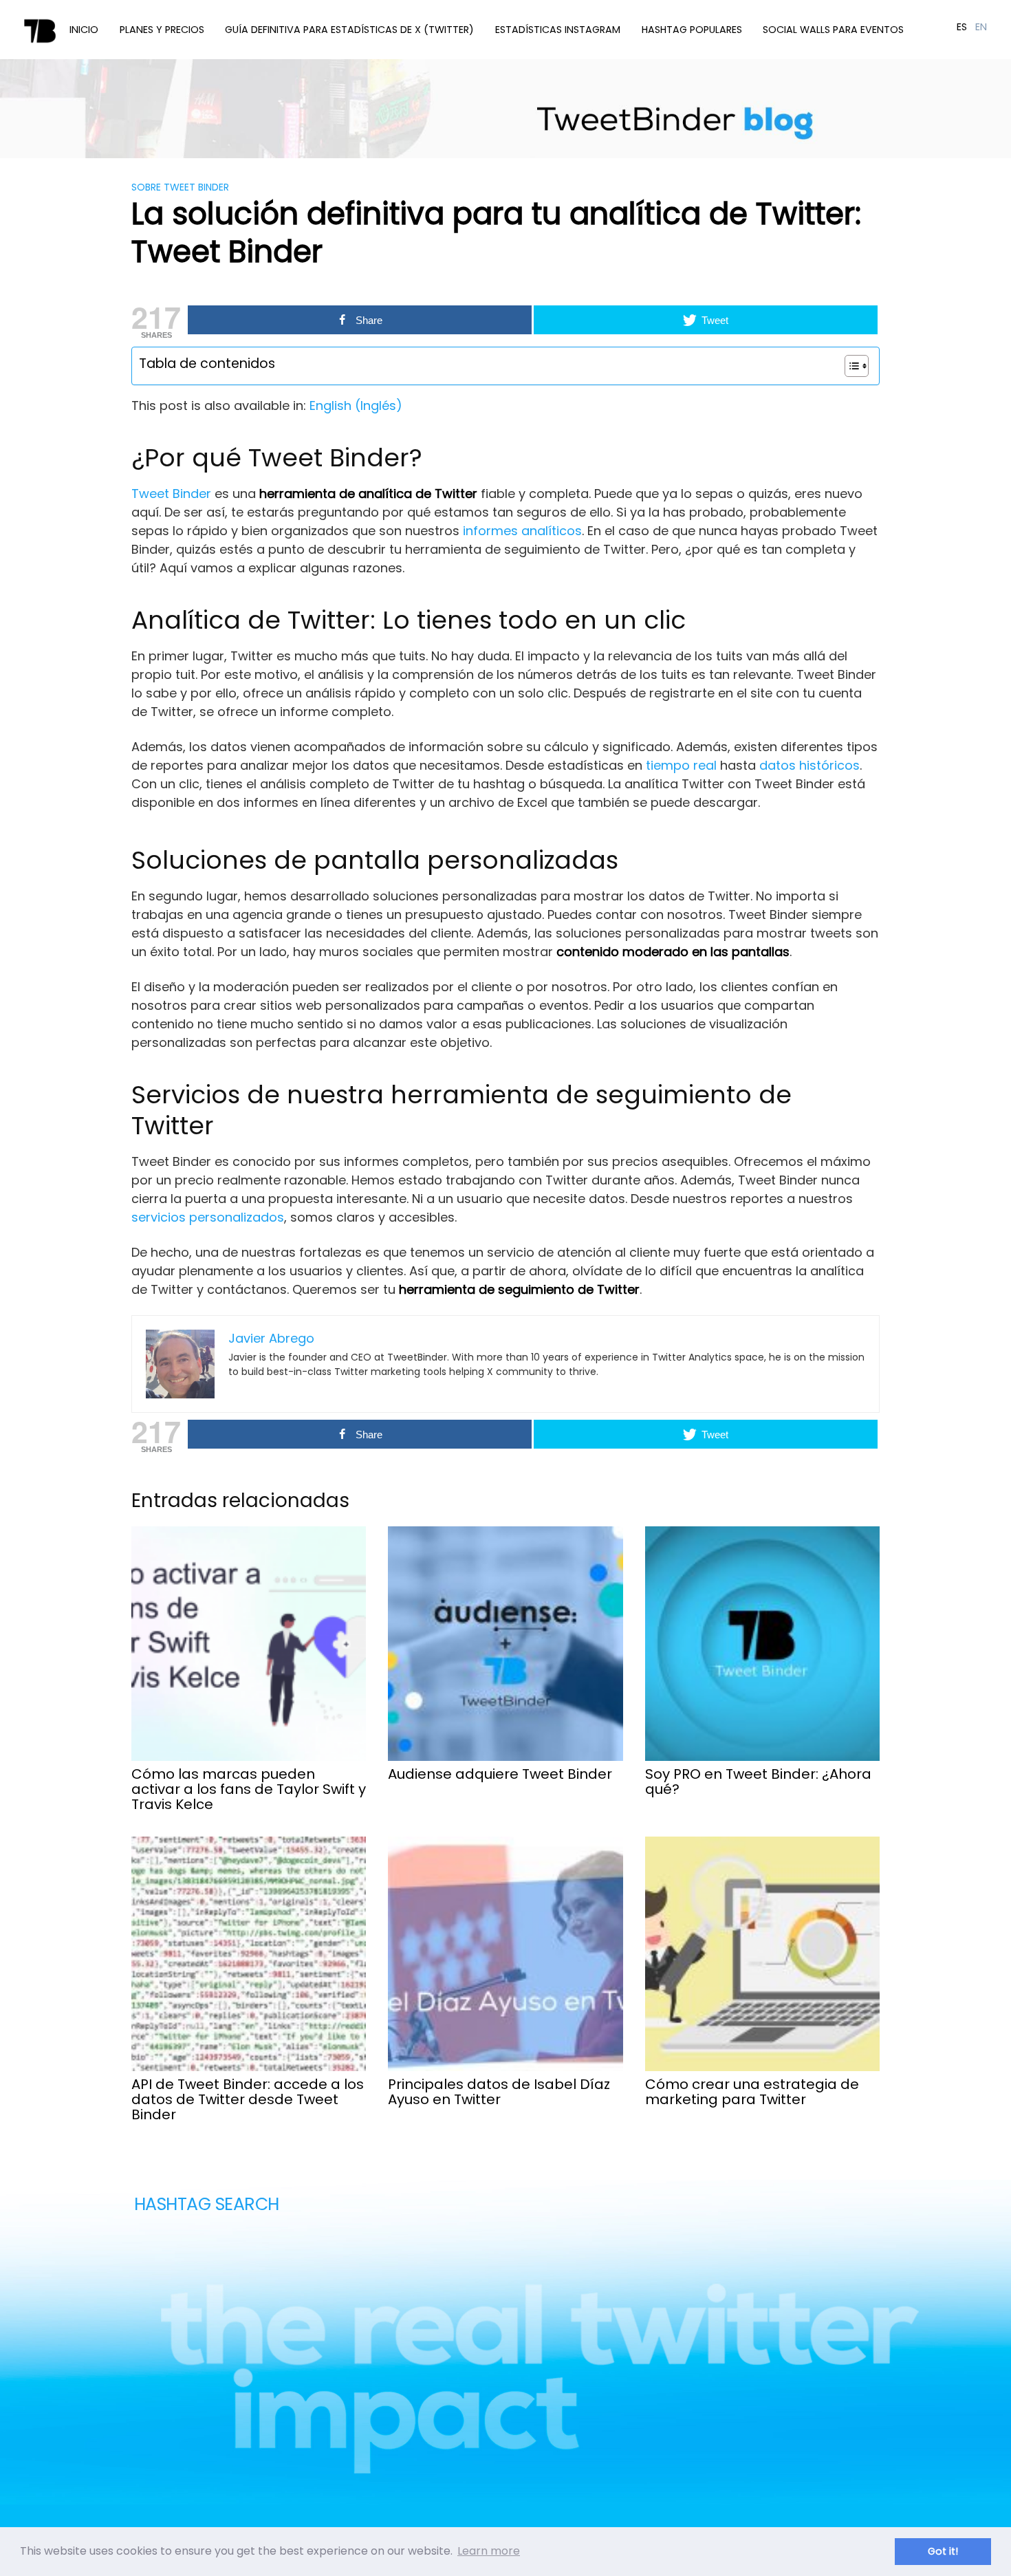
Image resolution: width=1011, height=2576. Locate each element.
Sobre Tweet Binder (180, 187)
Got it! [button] (943, 2551)
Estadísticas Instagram (558, 30)
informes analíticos (522, 531)
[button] (850, 366)
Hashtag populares (692, 30)
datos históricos (809, 765)
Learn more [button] (489, 2551)
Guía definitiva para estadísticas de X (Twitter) (349, 30)
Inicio (84, 30)
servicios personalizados (208, 1217)
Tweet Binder (171, 494)
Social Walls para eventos (833, 30)
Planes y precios (162, 30)
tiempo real (681, 765)
